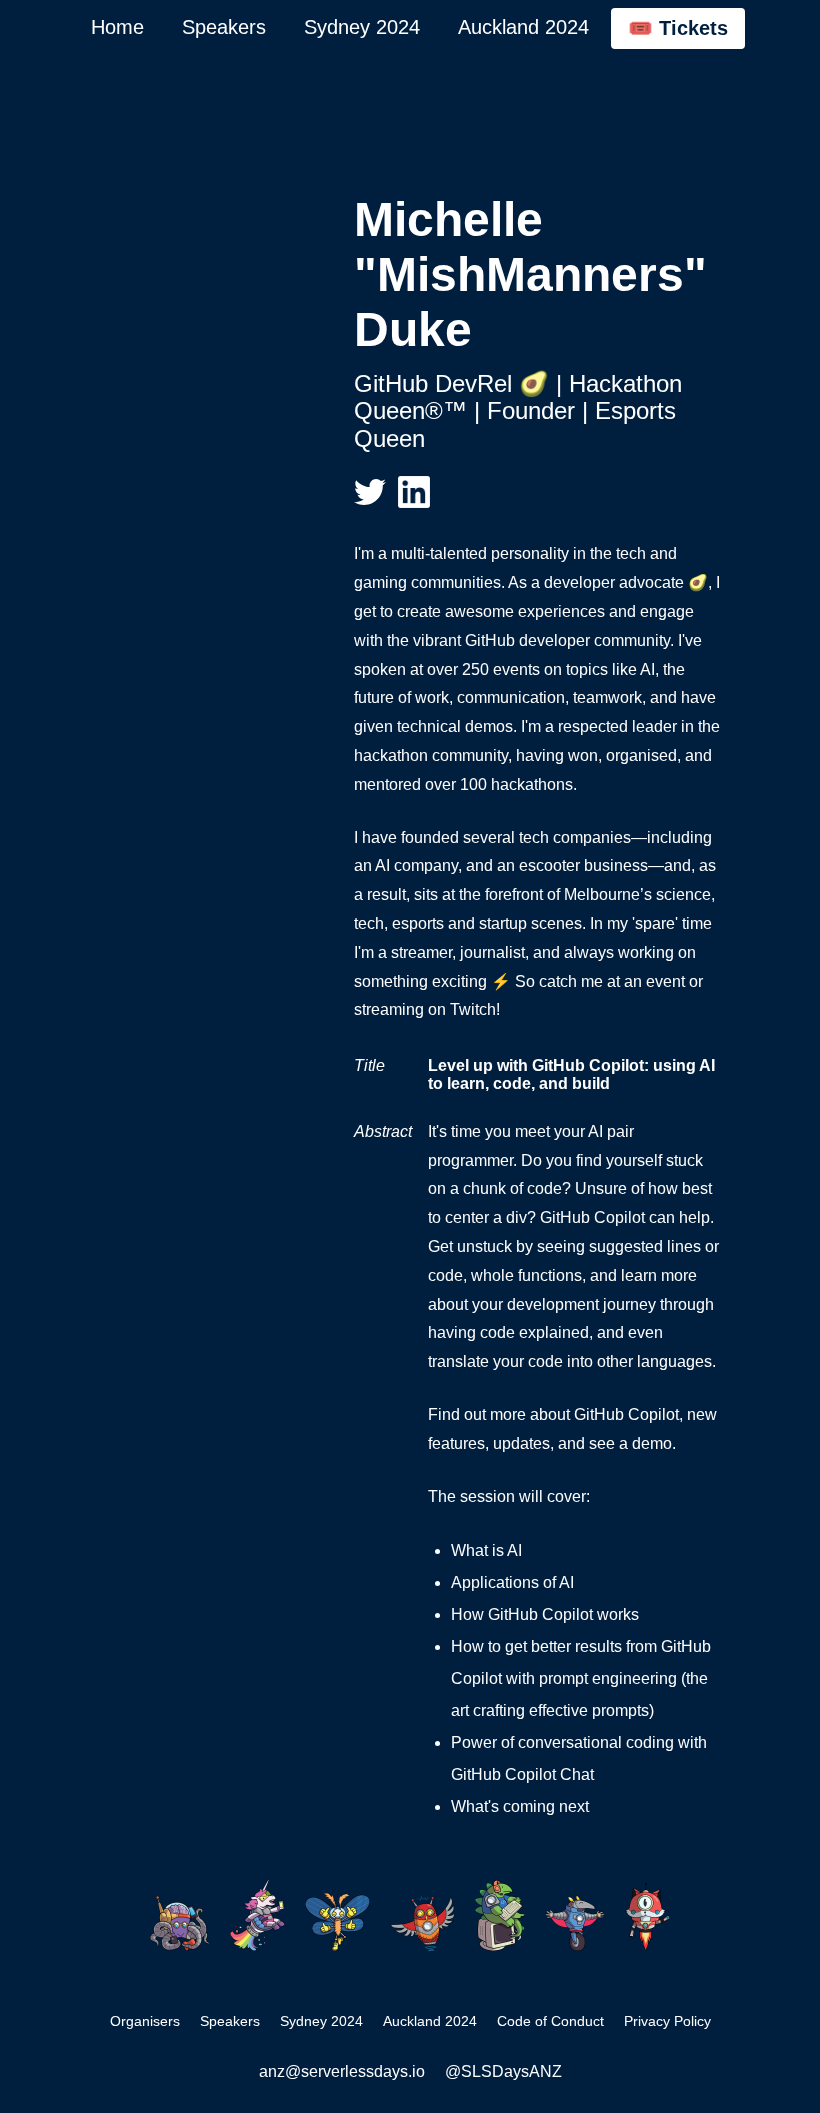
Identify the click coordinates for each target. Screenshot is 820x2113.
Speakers (224, 27)
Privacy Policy (667, 2021)
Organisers (145, 2021)
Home (117, 27)
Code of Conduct (550, 2021)
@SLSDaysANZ (503, 2071)
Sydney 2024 (362, 27)
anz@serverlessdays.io (342, 2071)
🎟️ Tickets (678, 28)
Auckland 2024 (523, 27)
